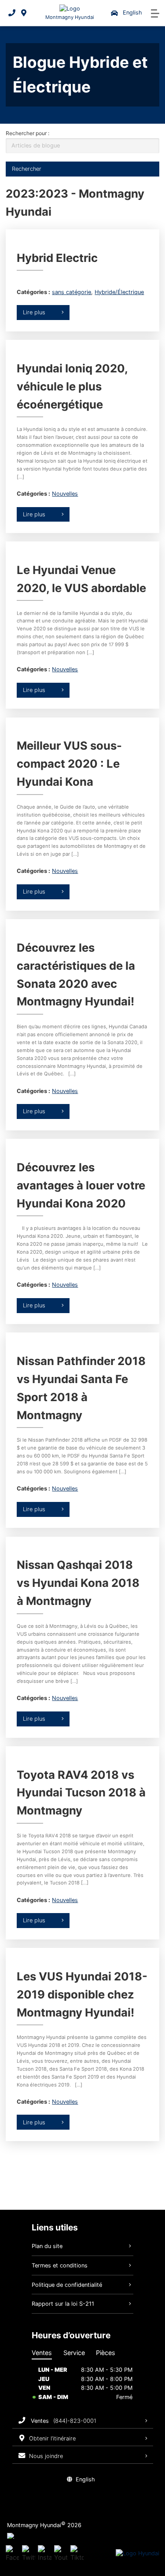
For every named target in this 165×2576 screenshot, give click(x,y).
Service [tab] (74, 2353)
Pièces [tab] (106, 2353)
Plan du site (47, 2246)
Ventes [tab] (42, 2353)
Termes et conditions (60, 2265)
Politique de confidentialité (67, 2285)
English (132, 13)
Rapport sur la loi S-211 (63, 2304)
